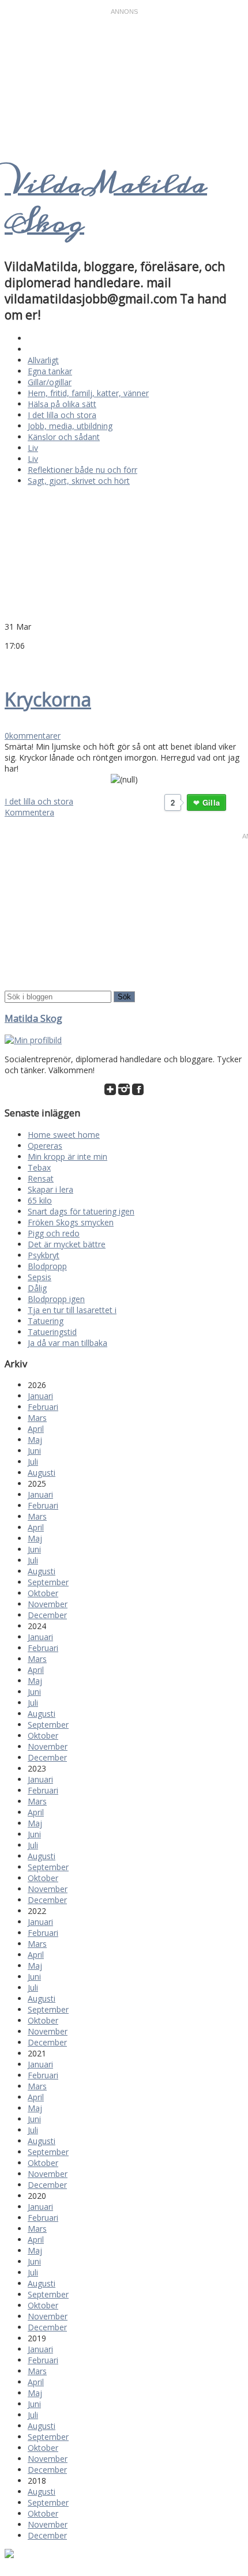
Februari (43, 1407)
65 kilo (40, 1200)
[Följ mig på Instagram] (124, 1092)
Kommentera (29, 812)
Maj (35, 1440)
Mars (37, 1418)
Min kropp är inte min (67, 1157)
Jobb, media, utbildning (70, 426)
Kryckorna (48, 699)
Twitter (10, 663)
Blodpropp (47, 1266)
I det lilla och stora (62, 415)
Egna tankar (50, 371)
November (48, 1604)
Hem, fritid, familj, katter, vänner (88, 393)
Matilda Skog (33, 1018)
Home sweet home (64, 1135)
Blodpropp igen (56, 1299)
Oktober (43, 1593)
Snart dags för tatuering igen (81, 1211)
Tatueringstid (52, 1332)
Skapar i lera (50, 1189)
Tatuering (46, 1321)
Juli (33, 1462)
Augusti (42, 1473)
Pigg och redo (54, 1233)
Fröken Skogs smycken (71, 1222)
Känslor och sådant (64, 437)
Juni (34, 1451)
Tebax (39, 1167)
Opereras (45, 1146)
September (48, 1582)
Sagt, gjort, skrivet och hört (79, 481)
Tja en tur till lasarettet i (72, 1310)
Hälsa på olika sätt (62, 404)
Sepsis (40, 1277)
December (47, 1615)
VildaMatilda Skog (106, 204)
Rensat (41, 1178)
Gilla (211, 802)
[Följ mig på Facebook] (138, 1092)
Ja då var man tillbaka (67, 1343)
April (36, 1429)
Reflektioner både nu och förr (82, 470)
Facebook (24, 663)
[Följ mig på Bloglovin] (110, 1092)
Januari (40, 1396)
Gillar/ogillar (50, 382)
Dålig (37, 1288)
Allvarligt (43, 360)
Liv (33, 448)
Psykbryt (44, 1255)
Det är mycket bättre (67, 1244)
